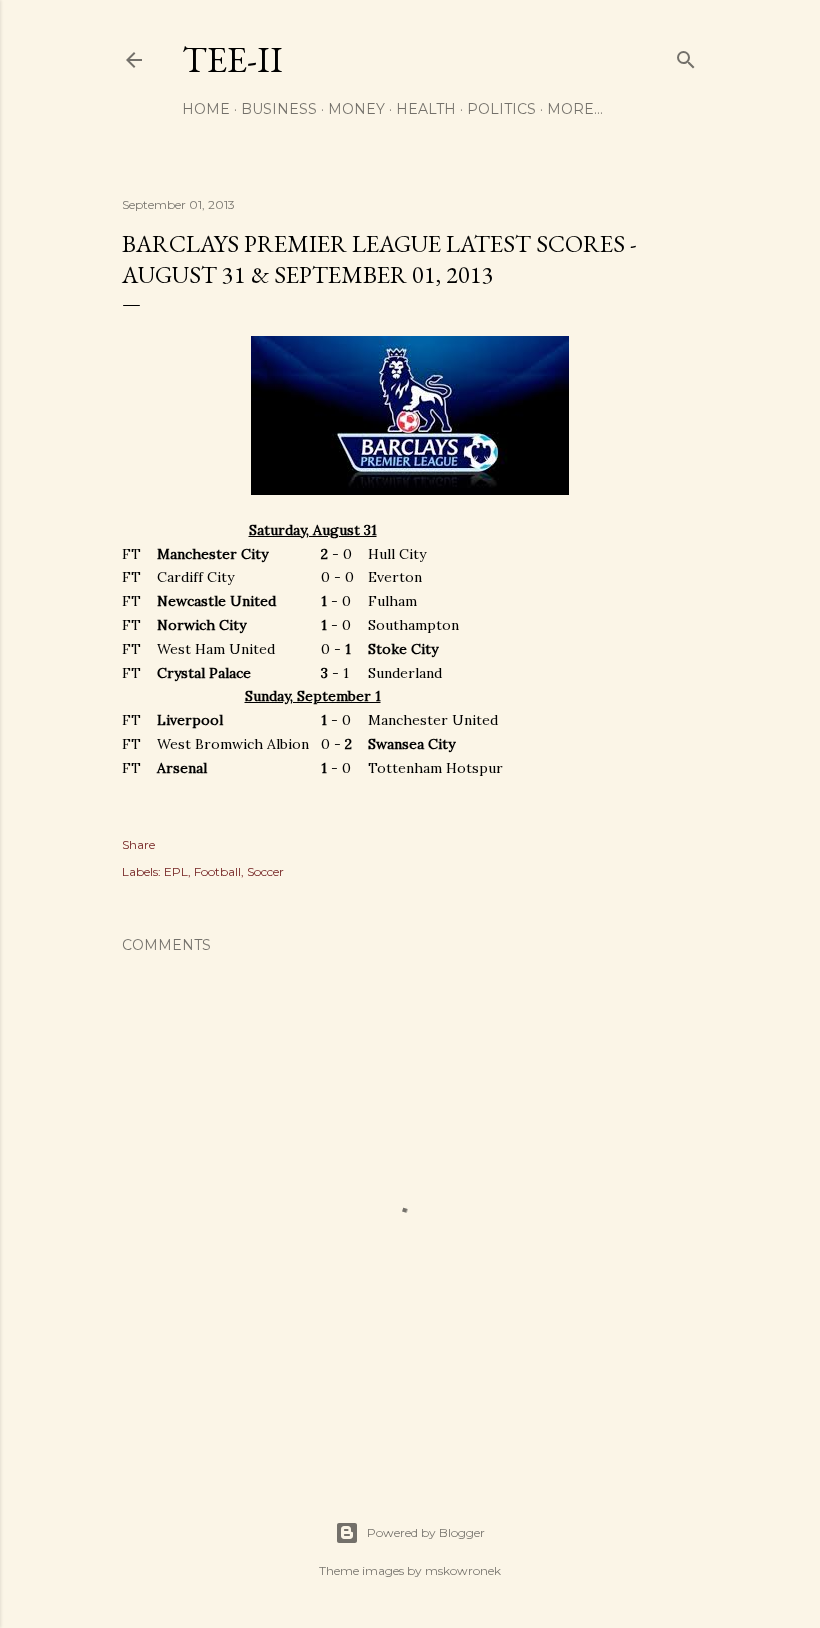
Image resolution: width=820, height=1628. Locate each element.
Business (279, 109)
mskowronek (463, 1570)
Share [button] (138, 844)
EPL (176, 871)
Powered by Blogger (426, 1532)
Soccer (265, 871)
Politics (501, 109)
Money (356, 109)
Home (206, 109)
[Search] (686, 55)
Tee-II (232, 59)
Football (217, 871)
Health (426, 109)
